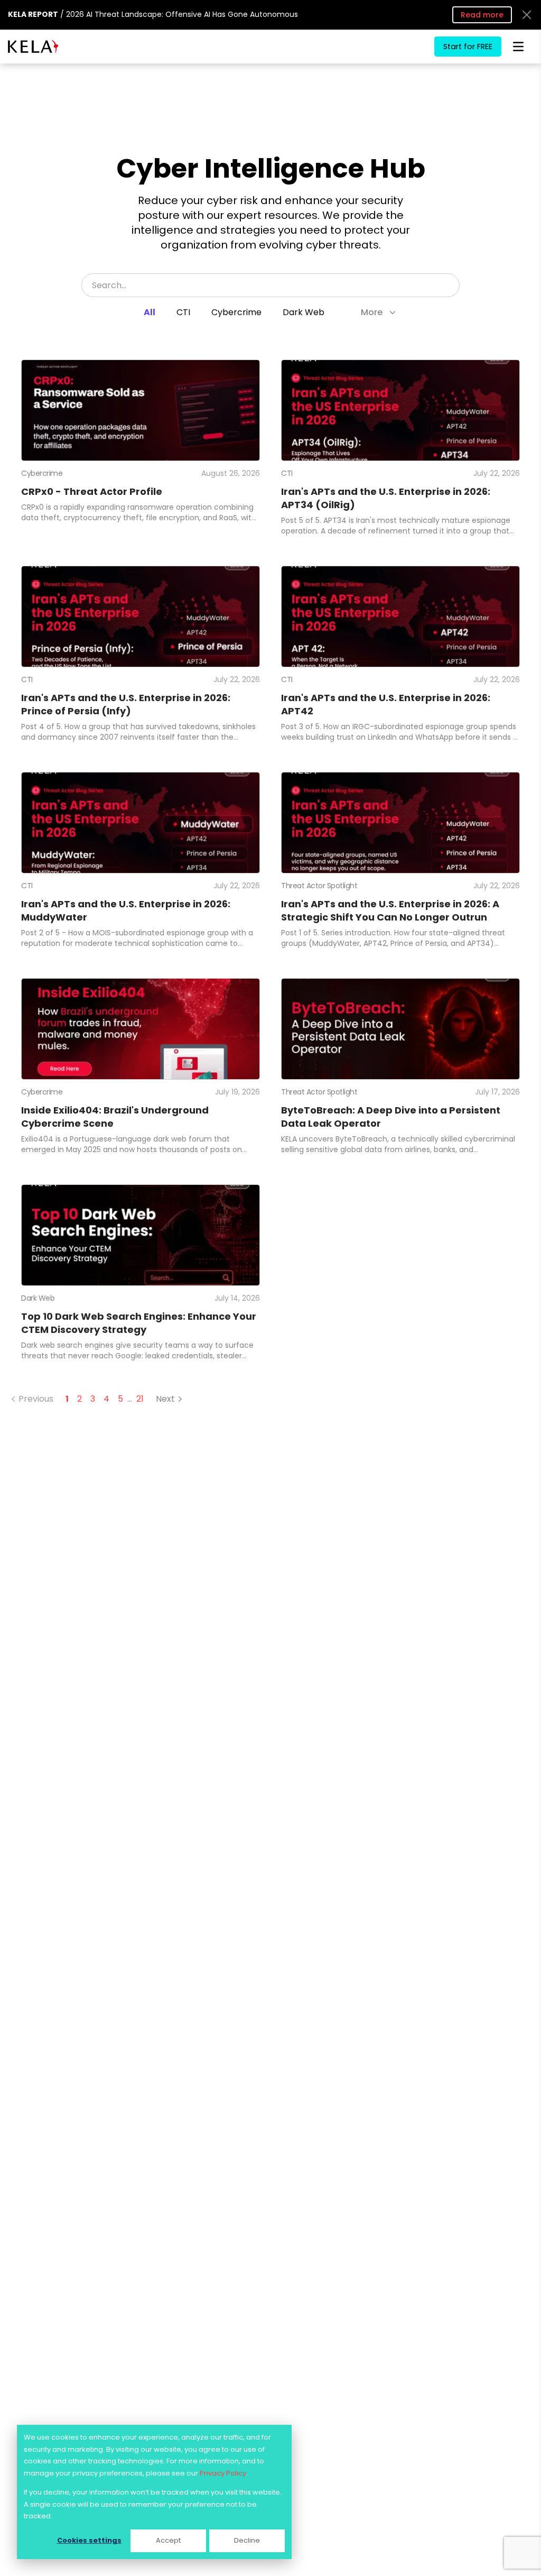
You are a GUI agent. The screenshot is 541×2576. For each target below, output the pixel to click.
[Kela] (33, 47)
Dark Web (304, 312)
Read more (482, 15)
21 (140, 1399)
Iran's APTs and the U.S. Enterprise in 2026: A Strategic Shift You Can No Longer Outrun (390, 910)
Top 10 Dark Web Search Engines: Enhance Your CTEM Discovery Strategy (139, 1323)
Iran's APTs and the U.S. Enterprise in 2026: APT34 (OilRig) (386, 498)
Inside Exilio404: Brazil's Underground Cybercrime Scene (115, 1117)
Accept (168, 2540)
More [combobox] (372, 312)
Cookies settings (89, 2540)
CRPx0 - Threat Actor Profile (92, 491)
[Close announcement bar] (527, 15)
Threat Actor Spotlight (319, 886)
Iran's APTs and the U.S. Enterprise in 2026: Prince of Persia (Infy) (126, 704)
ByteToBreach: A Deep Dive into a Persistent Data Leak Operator (391, 1117)
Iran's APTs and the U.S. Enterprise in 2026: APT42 (386, 704)
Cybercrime (236, 312)
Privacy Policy (223, 2473)
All (150, 312)
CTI (183, 312)
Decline (247, 2540)
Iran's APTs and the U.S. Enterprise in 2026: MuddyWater (126, 910)
